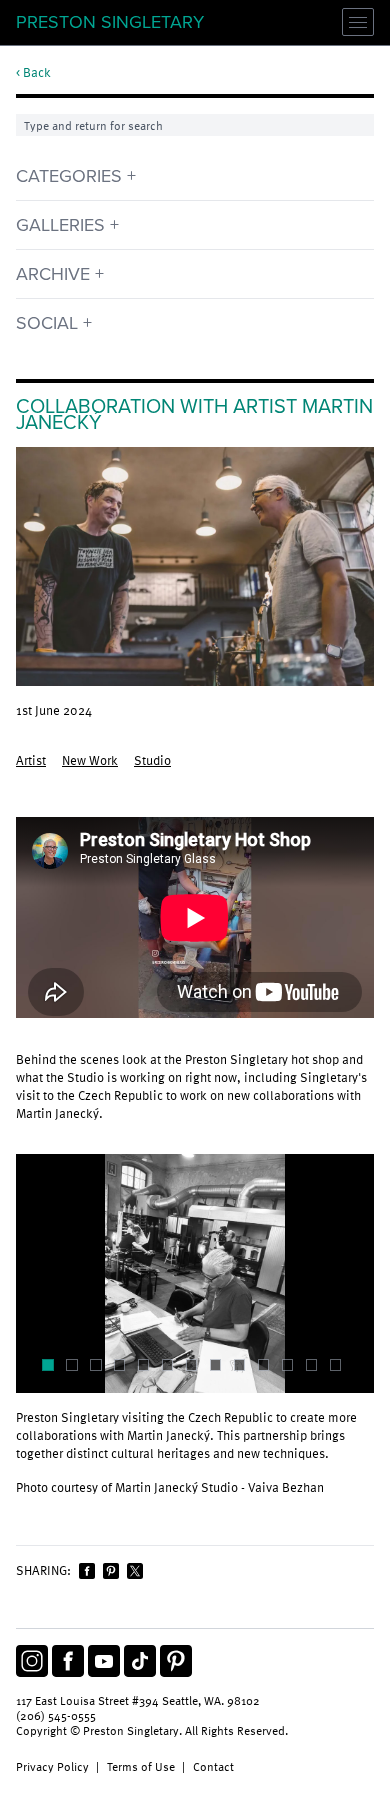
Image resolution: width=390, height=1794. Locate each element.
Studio (152, 760)
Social (47, 323)
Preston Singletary (110, 22)
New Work (90, 760)
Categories (69, 176)
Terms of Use (141, 1766)
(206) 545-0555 (56, 1715)
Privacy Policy (52, 1766)
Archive (53, 274)
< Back (33, 73)
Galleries (60, 225)
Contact (213, 1766)
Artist (31, 760)
